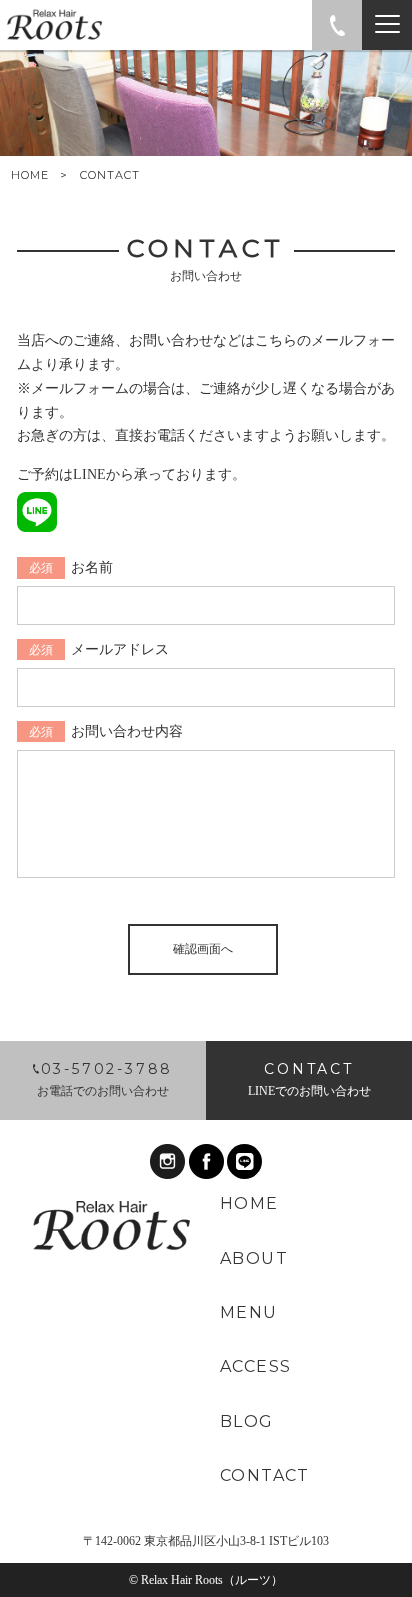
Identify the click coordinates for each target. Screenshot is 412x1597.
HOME (30, 175)
